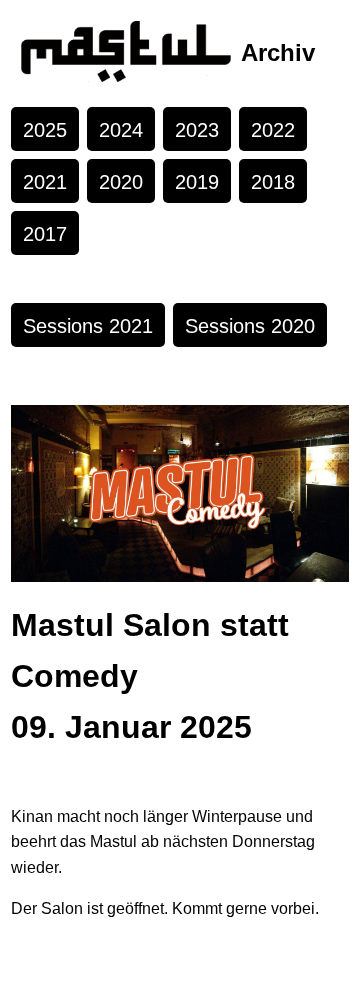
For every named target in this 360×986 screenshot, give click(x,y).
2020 (121, 182)
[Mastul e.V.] (126, 53)
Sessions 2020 (250, 326)
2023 (197, 130)
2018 (273, 182)
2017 (45, 234)
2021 (45, 182)
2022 (273, 130)
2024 (121, 130)
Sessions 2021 (88, 326)
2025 (45, 130)
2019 (197, 182)
